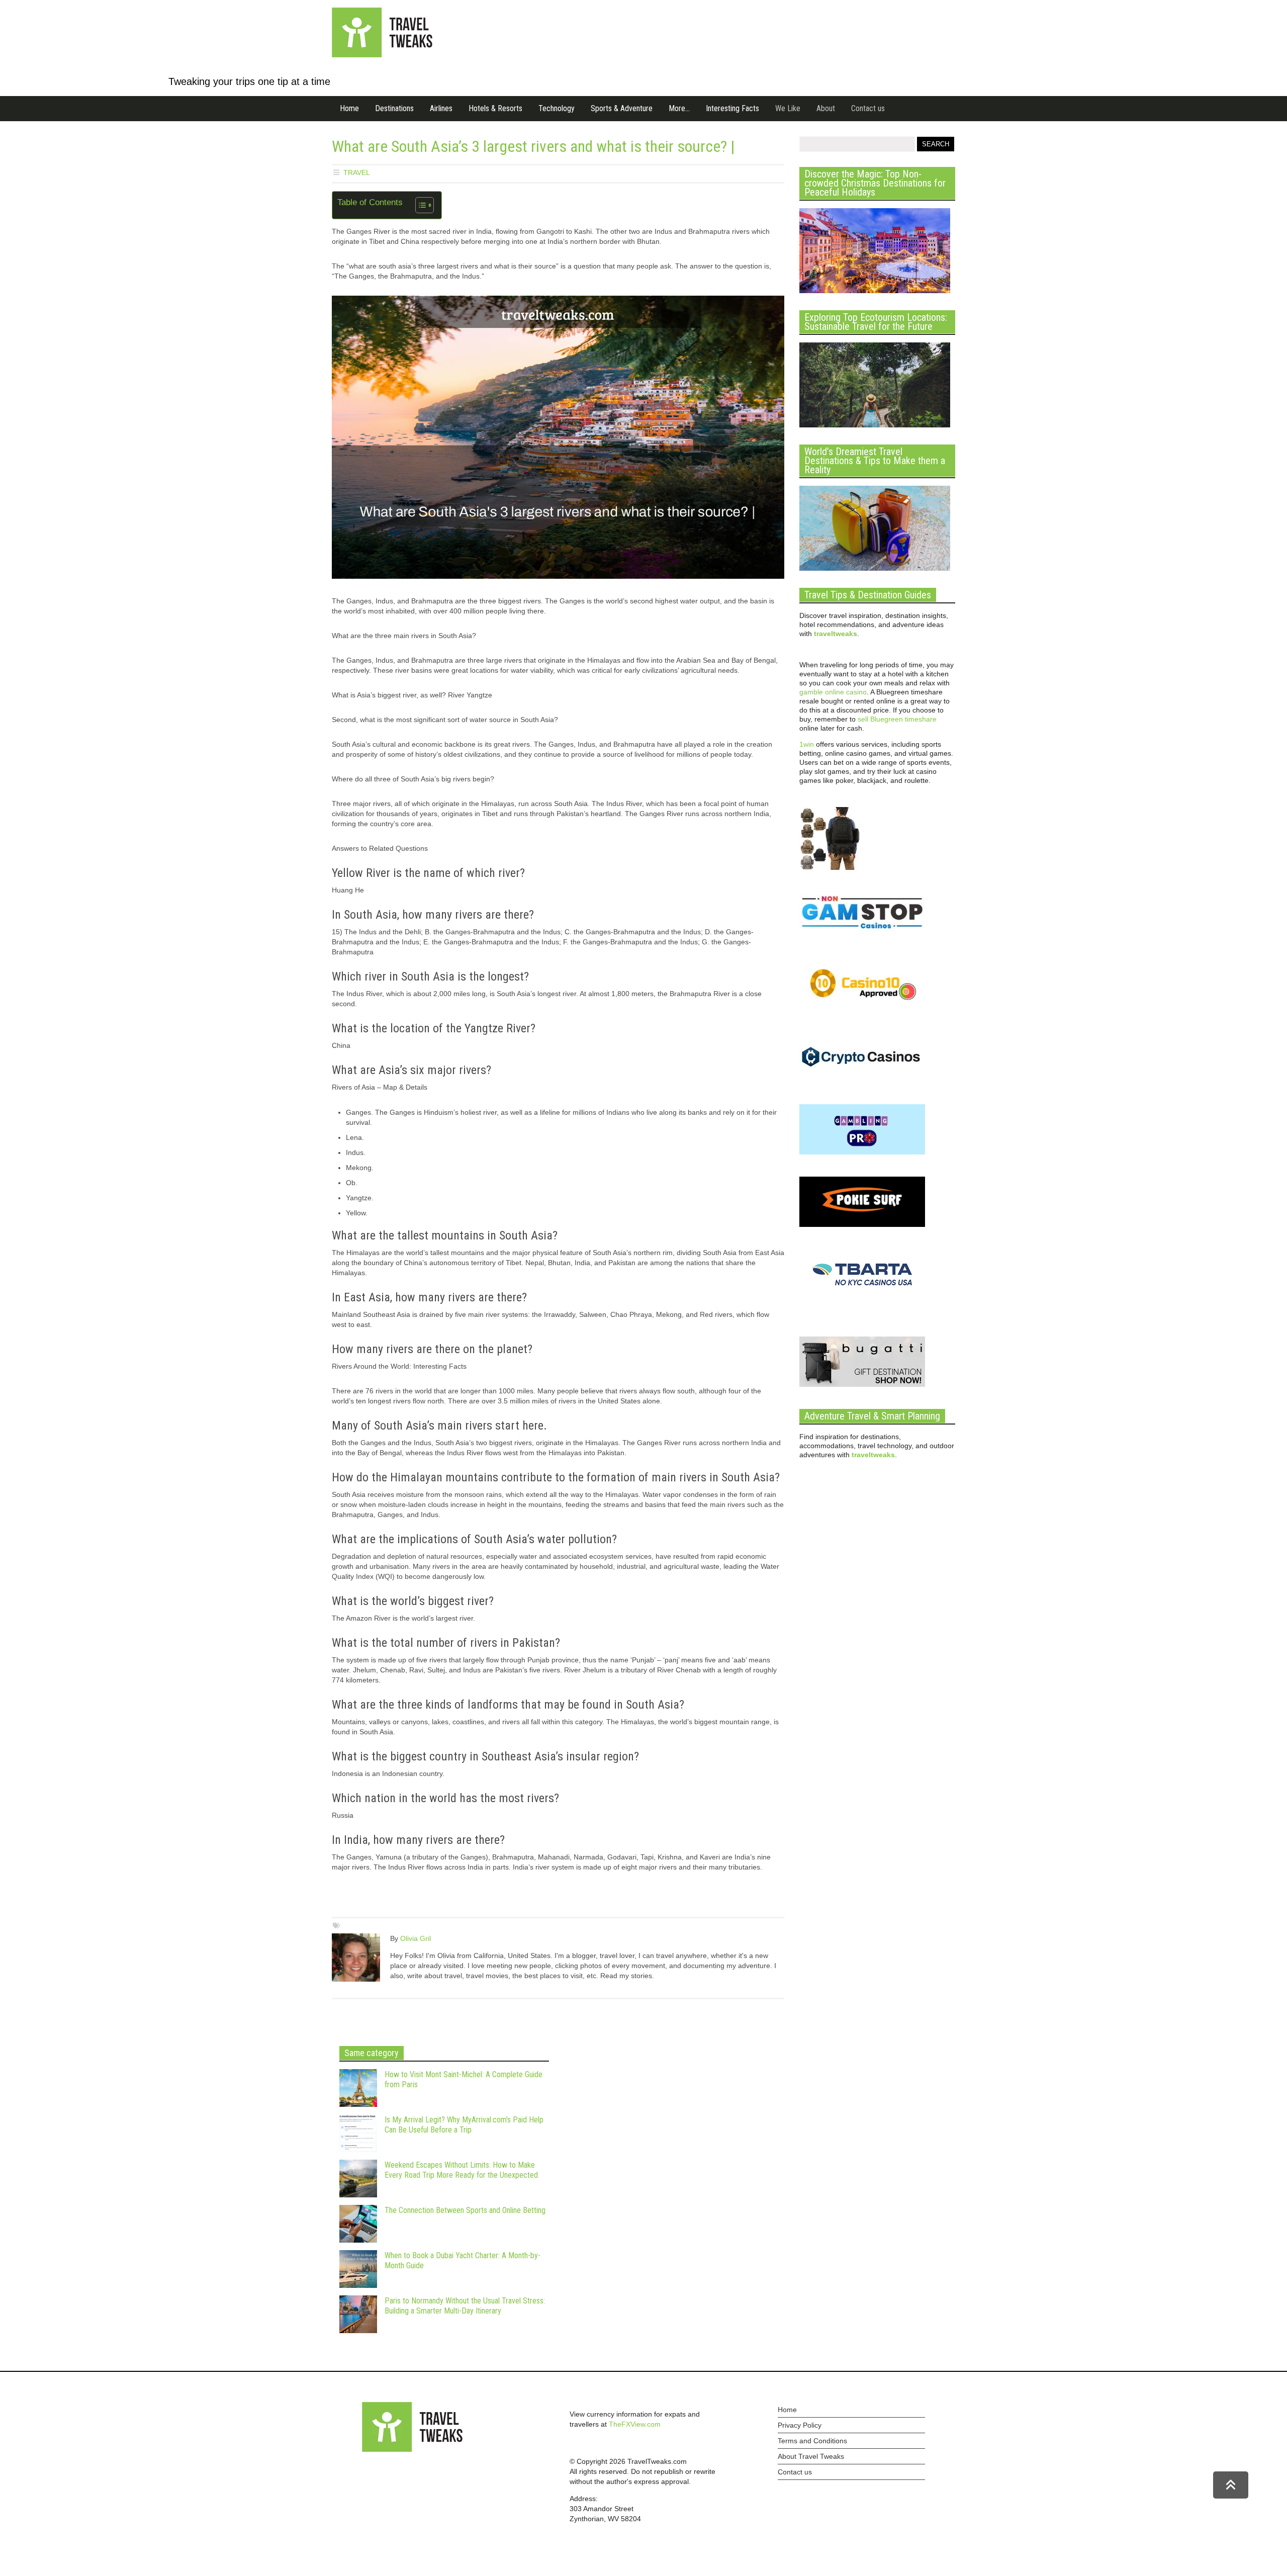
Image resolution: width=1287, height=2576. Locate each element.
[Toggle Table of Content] (420, 205)
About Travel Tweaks (811, 2456)
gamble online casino (833, 692)
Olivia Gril (416, 1938)
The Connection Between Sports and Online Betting (465, 2210)
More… (679, 108)
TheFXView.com (635, 2424)
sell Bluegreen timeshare (897, 719)
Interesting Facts (732, 108)
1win (807, 744)
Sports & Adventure (622, 108)
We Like (788, 108)
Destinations (394, 108)
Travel (357, 172)
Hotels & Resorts (495, 108)
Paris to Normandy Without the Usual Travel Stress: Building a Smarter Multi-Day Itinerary (465, 2306)
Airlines (441, 108)
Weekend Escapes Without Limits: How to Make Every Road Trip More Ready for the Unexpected (461, 2170)
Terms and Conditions (812, 2441)
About (826, 108)
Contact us (868, 108)
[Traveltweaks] (382, 55)
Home (349, 108)
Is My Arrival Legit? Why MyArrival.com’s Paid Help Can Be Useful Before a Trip (464, 2125)
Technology (557, 108)
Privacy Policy (800, 2425)
